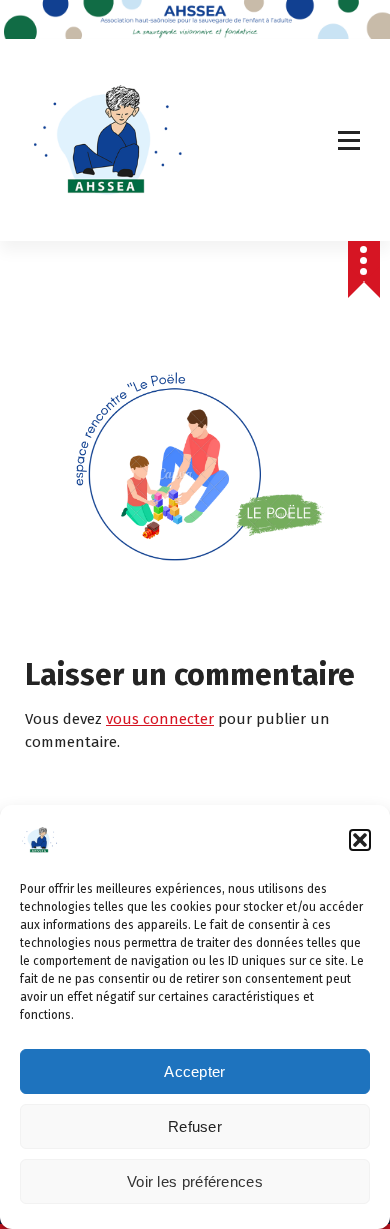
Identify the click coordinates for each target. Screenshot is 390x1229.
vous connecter (160, 719)
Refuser (195, 1126)
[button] (360, 840)
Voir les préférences (195, 1181)
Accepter (194, 1071)
